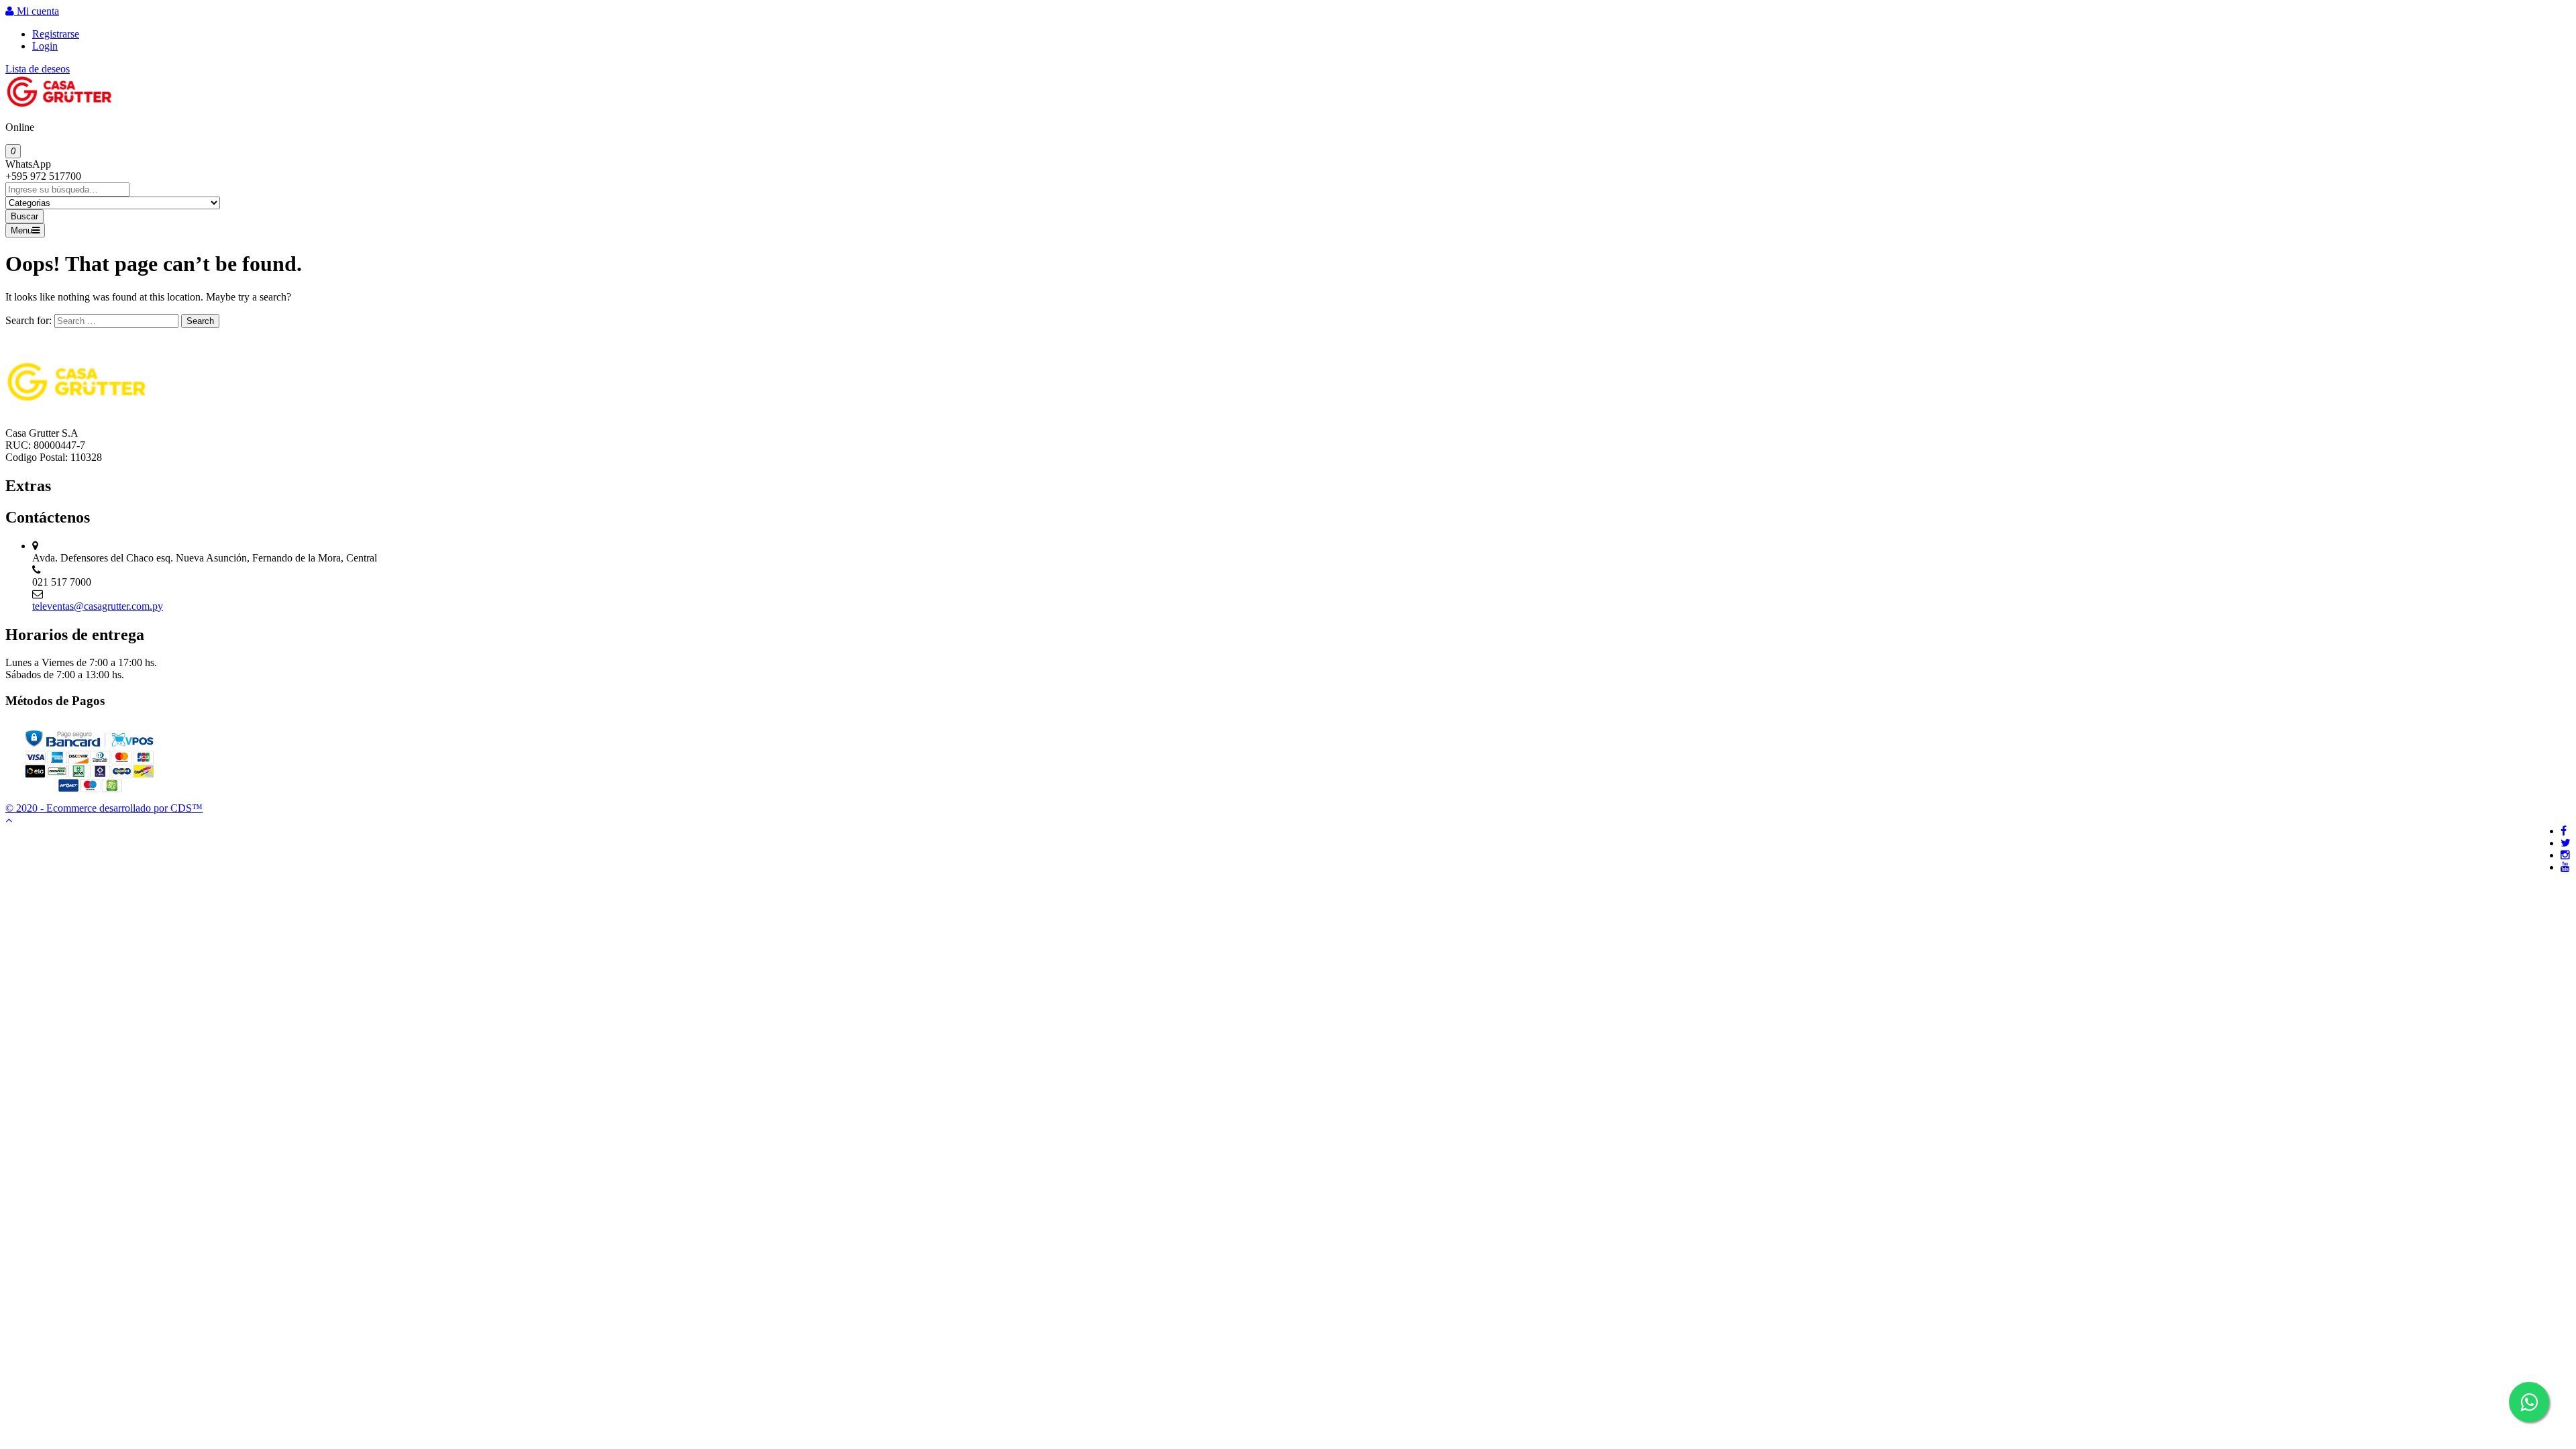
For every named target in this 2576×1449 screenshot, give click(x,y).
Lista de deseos (38, 69)
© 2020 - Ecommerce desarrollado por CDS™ (104, 808)
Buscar (24, 216)
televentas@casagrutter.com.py (98, 606)
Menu (21, 230)
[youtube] (2565, 867)
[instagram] (2565, 855)
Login (45, 46)
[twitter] (2566, 843)
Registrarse (56, 34)
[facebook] (2564, 831)
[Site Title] (59, 104)
